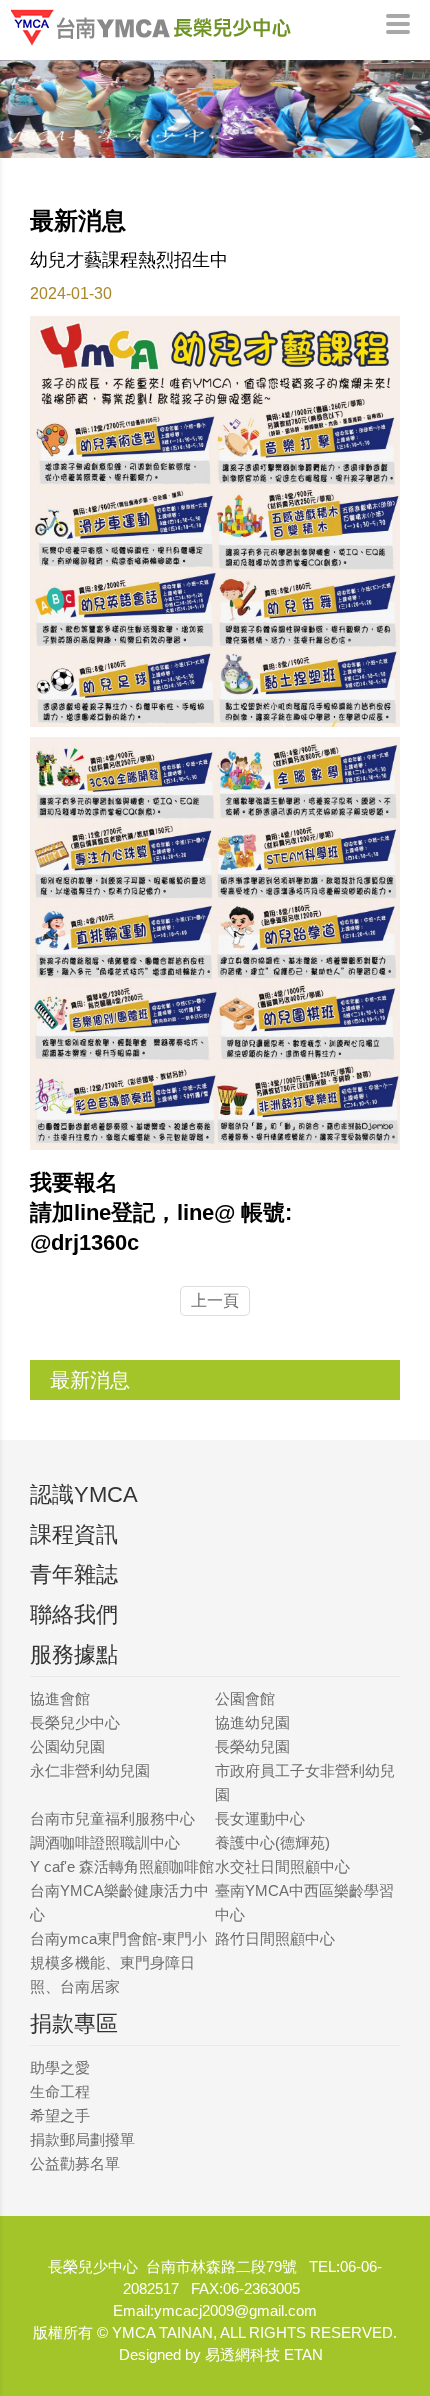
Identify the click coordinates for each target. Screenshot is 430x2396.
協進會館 (60, 1698)
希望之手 (60, 2115)
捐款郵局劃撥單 (82, 2139)
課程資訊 (74, 1534)
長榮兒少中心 (75, 1722)
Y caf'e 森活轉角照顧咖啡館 (122, 1866)
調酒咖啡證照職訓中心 (105, 1842)
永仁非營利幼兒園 (90, 1770)
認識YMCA (84, 1494)
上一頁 (215, 1300)
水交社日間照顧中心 (282, 1866)
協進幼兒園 (252, 1722)
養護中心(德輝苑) (272, 1842)
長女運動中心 (260, 1818)
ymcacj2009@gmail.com (235, 2310)
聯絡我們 (74, 1614)
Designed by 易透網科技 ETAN (221, 2354)
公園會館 (245, 1698)
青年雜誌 (74, 1574)
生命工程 (60, 2091)
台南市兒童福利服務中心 (112, 1818)
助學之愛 (60, 2067)
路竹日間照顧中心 (275, 1938)
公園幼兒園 (67, 1746)
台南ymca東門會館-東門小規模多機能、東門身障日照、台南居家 (118, 1962)
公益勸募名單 (75, 2163)
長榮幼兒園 (252, 1746)
